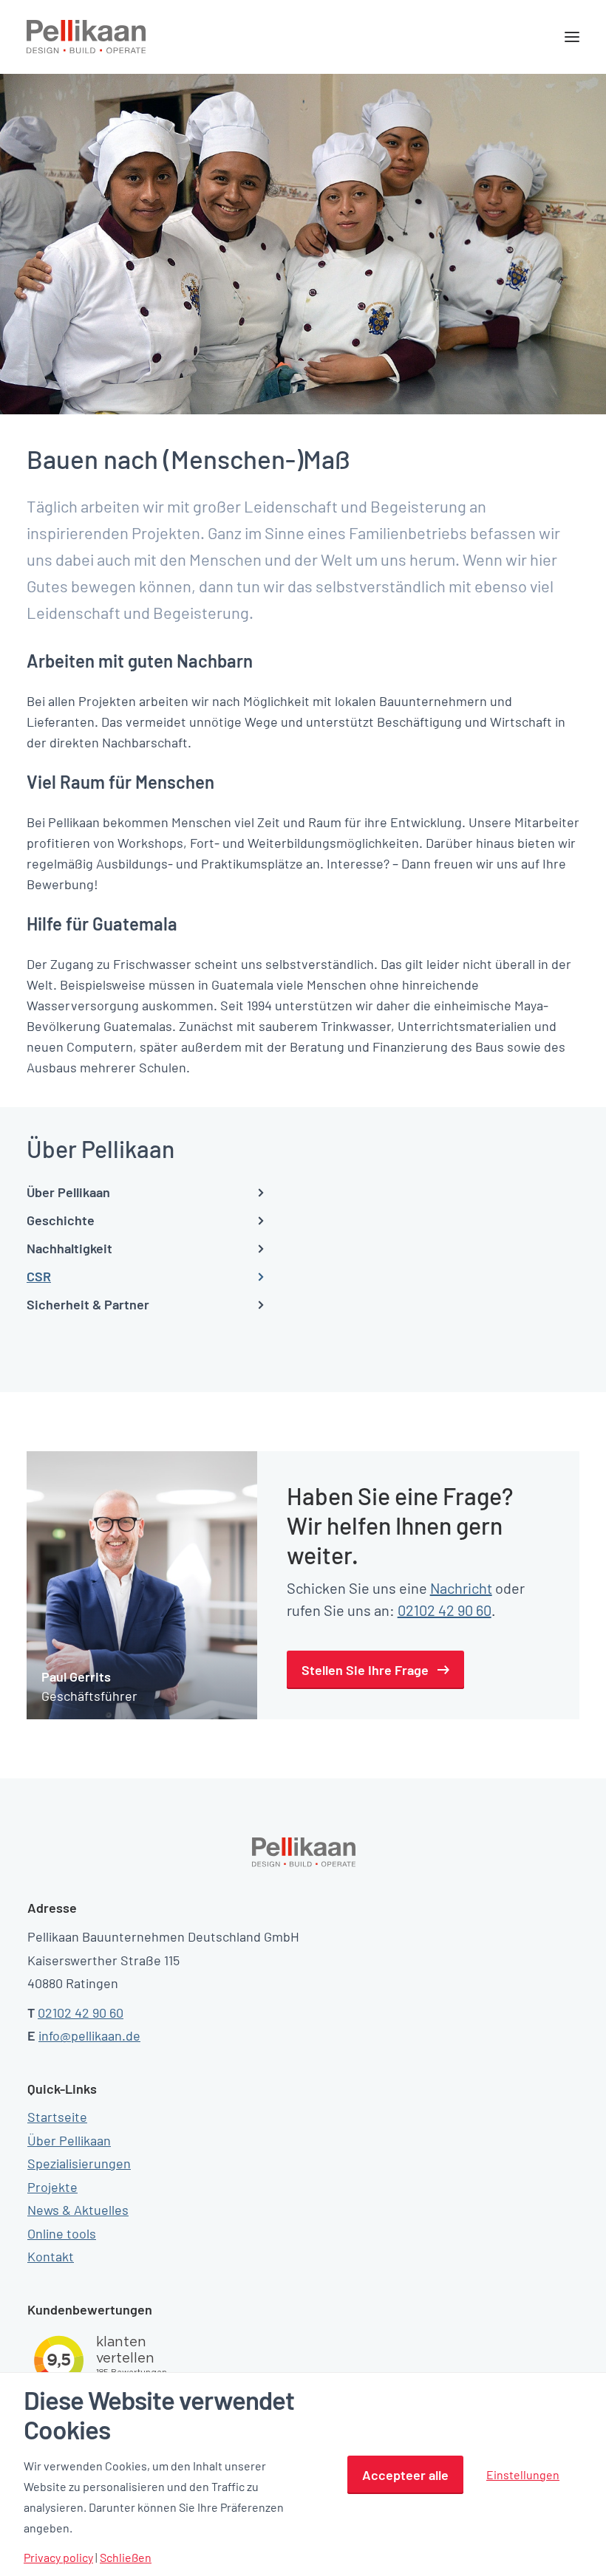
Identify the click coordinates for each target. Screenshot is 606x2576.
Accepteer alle (405, 2475)
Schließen (126, 2558)
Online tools (62, 2233)
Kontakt (51, 2256)
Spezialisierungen (79, 2163)
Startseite (57, 2117)
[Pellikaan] (86, 37)
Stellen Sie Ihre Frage (365, 1670)
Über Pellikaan (69, 2140)
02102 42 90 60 (445, 1610)
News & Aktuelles (78, 2210)
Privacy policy (58, 2558)
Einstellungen (523, 2474)
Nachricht (461, 1588)
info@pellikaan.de (89, 2035)
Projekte (52, 2187)
